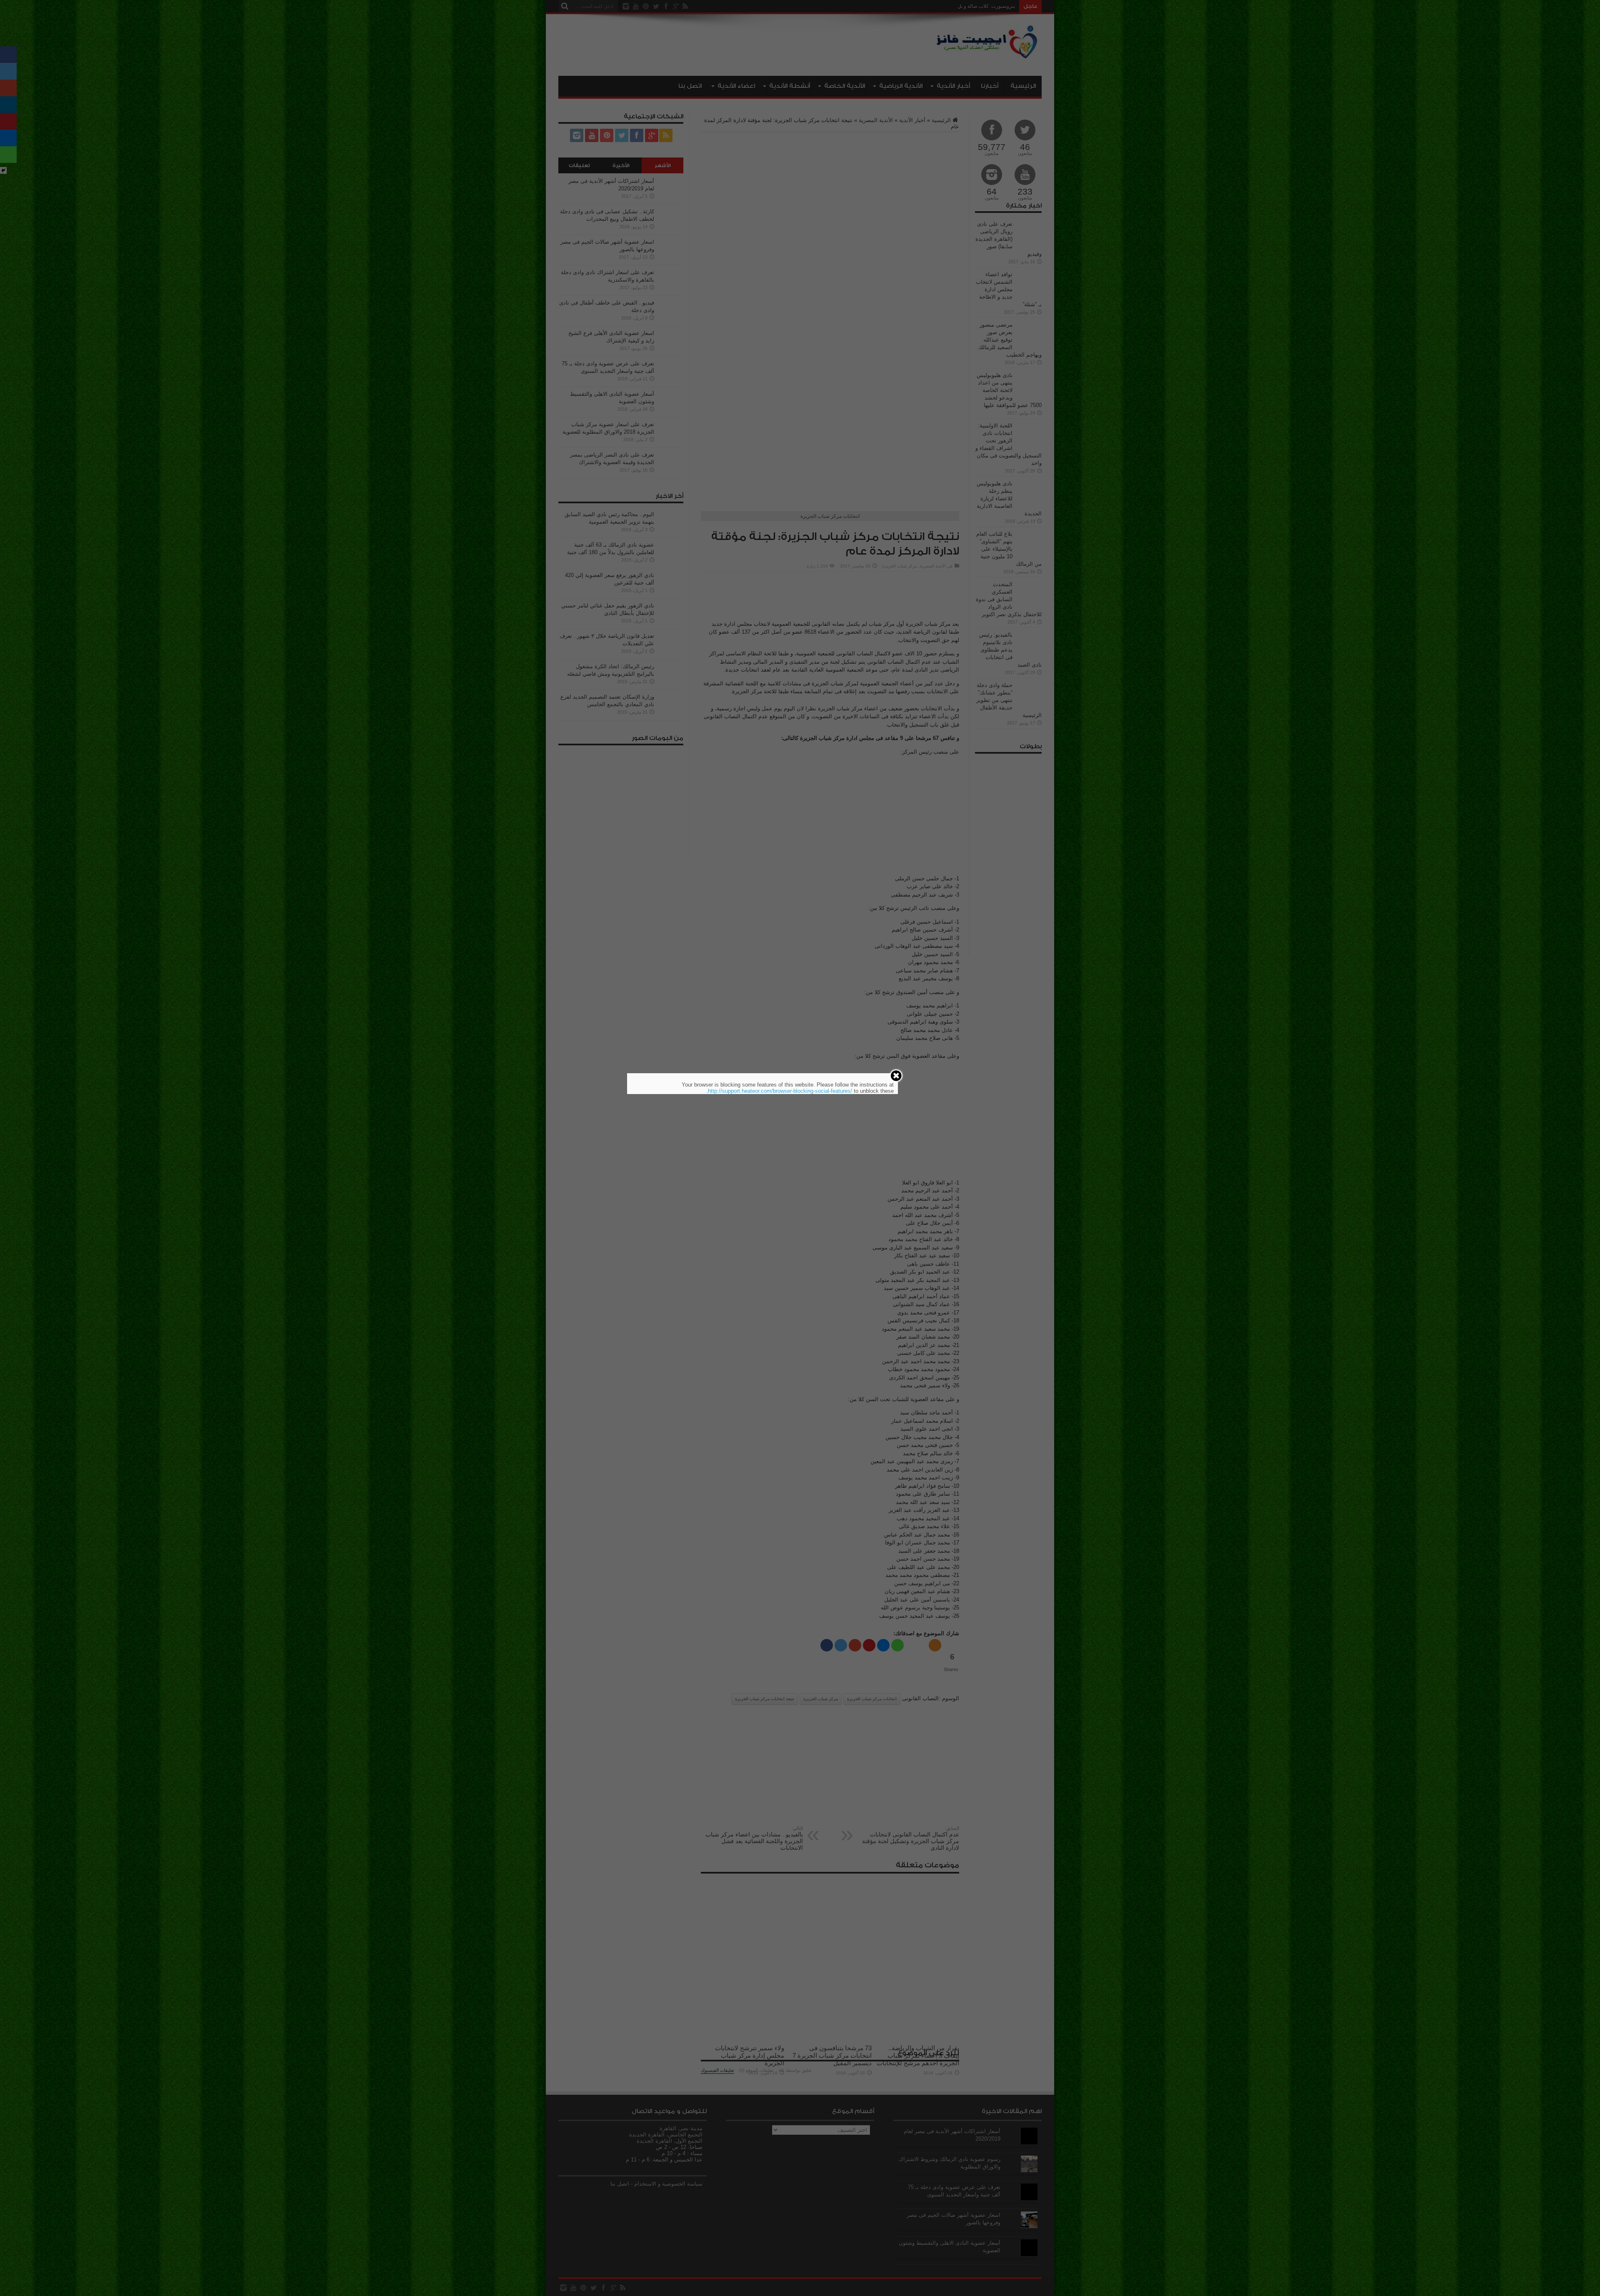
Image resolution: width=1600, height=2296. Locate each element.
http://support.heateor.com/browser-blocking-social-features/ (780, 1091)
